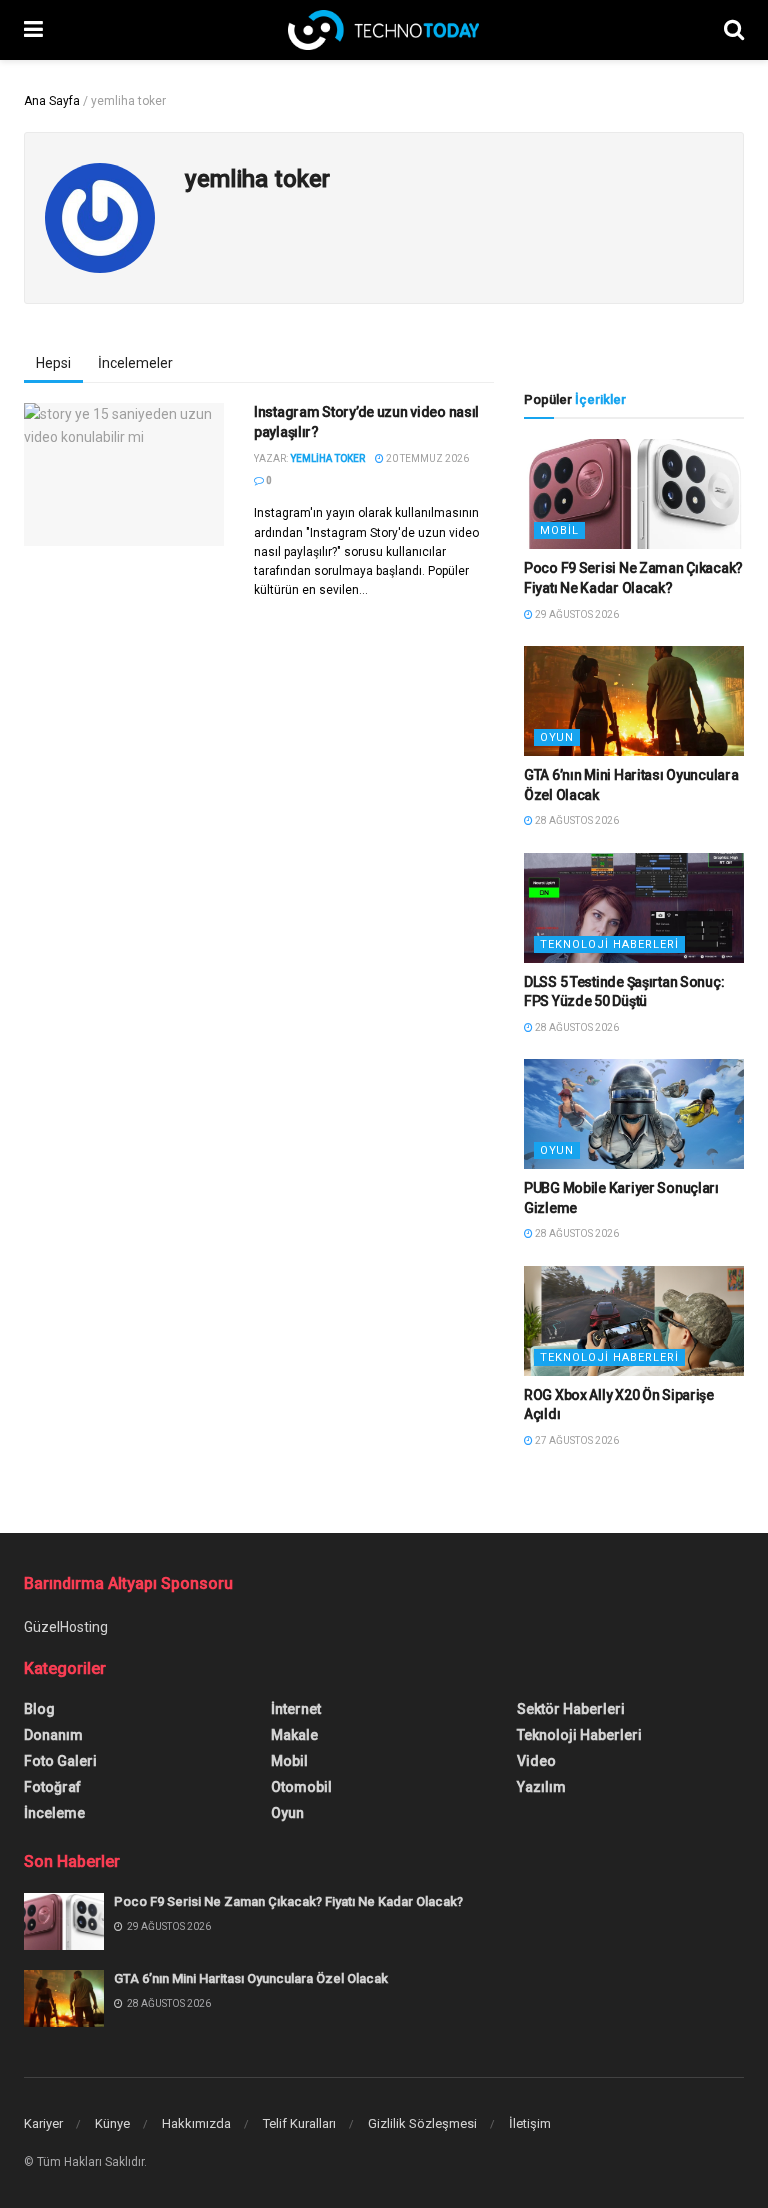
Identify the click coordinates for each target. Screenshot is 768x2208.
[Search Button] (734, 30)
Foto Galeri (60, 1761)
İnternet (296, 1709)
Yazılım (541, 1787)
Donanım (53, 1735)
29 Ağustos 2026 (576, 614)
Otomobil (301, 1787)
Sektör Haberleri (571, 1709)
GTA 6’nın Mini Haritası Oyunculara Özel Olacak (251, 1978)
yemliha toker (327, 458)
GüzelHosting (66, 1627)
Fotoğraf (52, 1787)
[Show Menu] (33, 30)
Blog (39, 1709)
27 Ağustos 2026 (576, 1440)
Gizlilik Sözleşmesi (422, 2123)
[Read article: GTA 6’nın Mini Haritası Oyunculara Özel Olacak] (634, 701)
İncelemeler (135, 363)
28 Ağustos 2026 (576, 820)
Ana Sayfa (52, 101)
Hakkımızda (196, 2123)
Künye (112, 2123)
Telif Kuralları (299, 2123)
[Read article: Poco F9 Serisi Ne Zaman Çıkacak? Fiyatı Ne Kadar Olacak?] (634, 494)
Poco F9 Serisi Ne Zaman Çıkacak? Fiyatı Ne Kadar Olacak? (288, 1901)
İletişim (530, 2123)
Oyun (557, 737)
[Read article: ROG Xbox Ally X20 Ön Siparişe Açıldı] (634, 1321)
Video (536, 1761)
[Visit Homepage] (383, 30)
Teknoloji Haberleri (609, 944)
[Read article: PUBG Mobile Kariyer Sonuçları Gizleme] (634, 1114)
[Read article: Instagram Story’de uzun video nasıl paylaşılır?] (124, 474)
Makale (294, 1735)
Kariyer (43, 2123)
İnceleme (54, 1813)
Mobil (559, 530)
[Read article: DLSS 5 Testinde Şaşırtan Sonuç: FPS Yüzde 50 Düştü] (634, 908)
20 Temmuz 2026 (426, 458)
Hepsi (53, 363)
